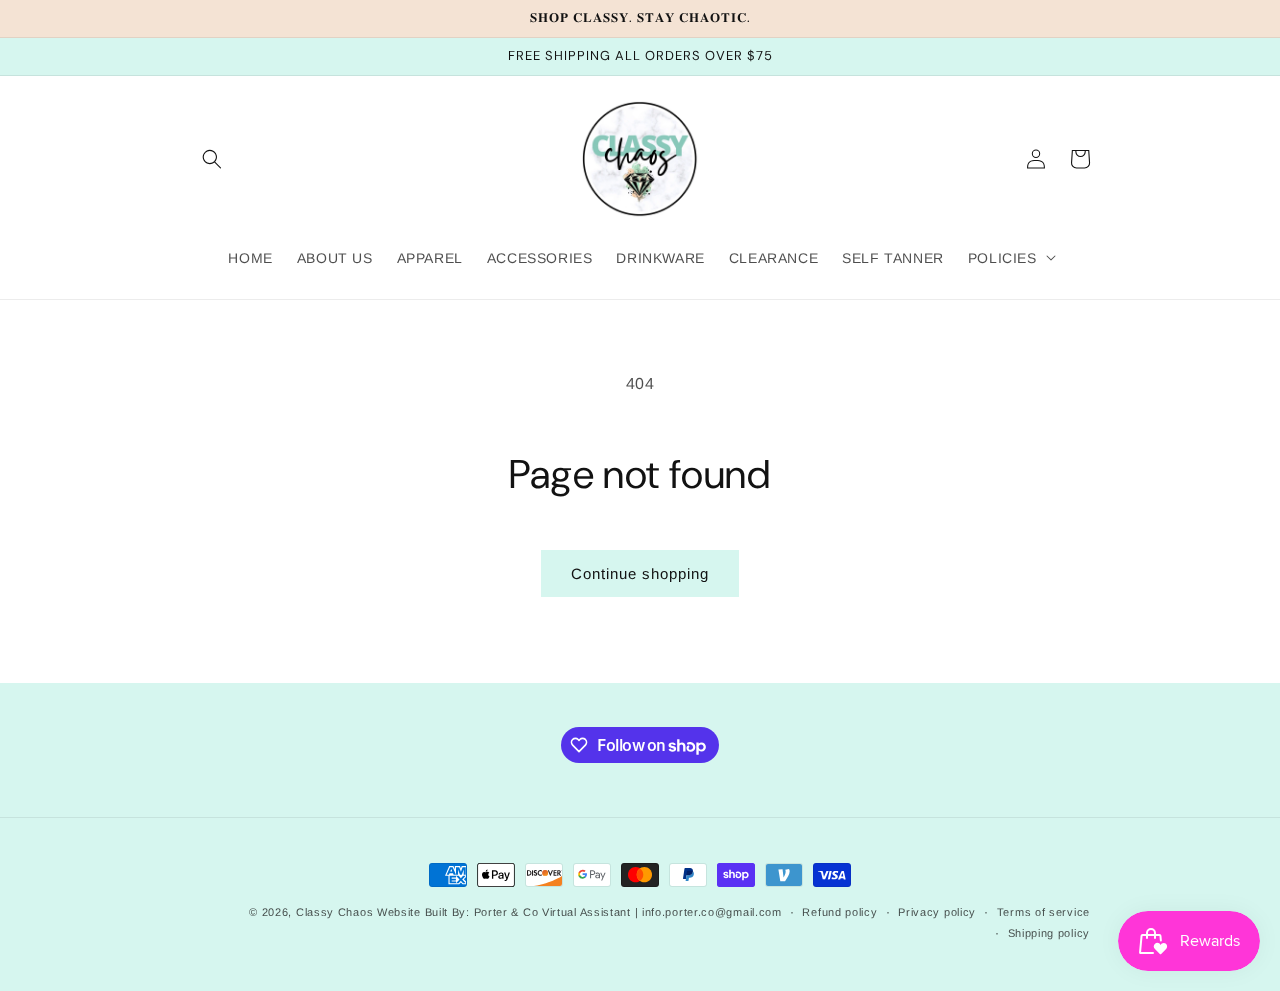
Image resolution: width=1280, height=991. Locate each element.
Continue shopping (640, 573)
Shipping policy (1049, 933)
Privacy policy (937, 912)
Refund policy (839, 912)
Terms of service (1043, 912)
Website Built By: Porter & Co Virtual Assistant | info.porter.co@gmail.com (579, 912)
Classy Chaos (334, 912)
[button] (212, 159)
